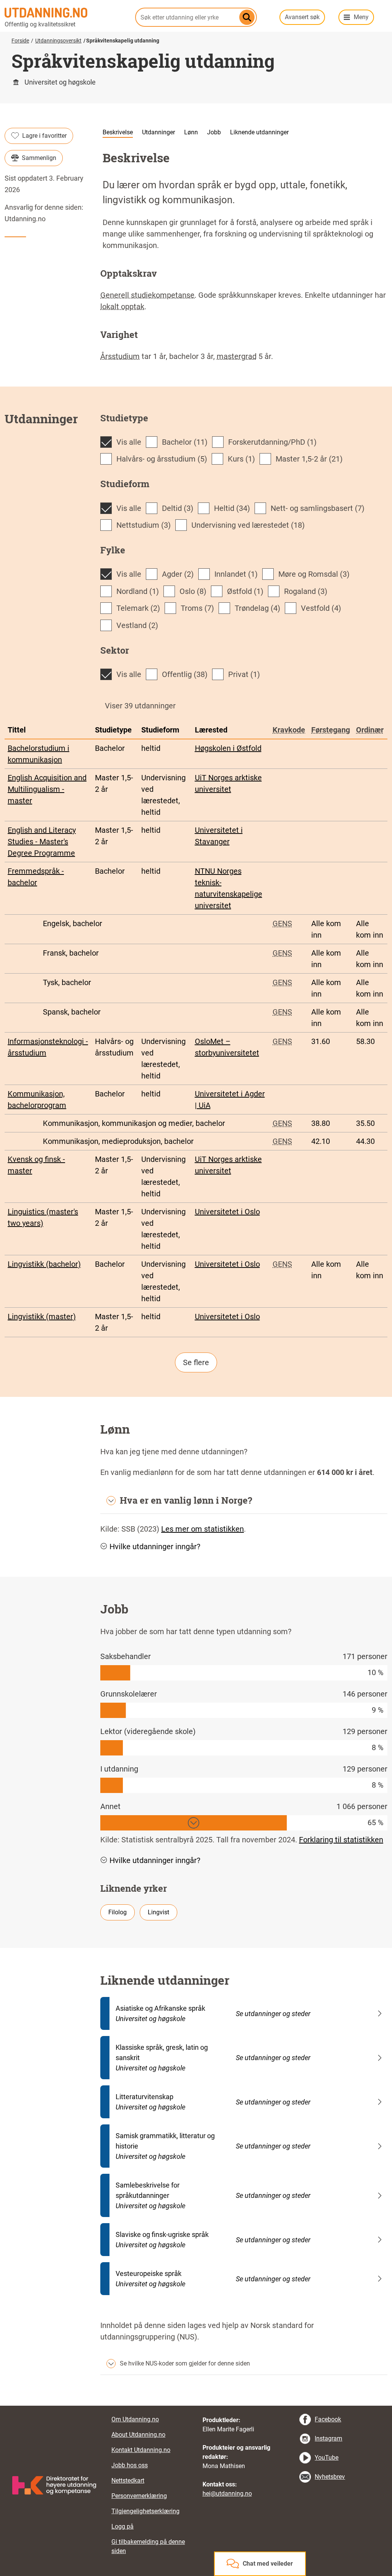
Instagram (328, 2438)
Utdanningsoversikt (58, 41)
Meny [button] (361, 17)
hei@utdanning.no (227, 2494)
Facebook (328, 2419)
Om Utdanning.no (135, 2419)
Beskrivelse (118, 132)
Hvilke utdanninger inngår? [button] (155, 1547)
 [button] (196, 2406)
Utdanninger (158, 132)
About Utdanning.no (138, 2435)
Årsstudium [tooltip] (120, 356)
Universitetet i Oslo (227, 1212)
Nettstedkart (128, 2481)
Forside (20, 41)
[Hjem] (65, 13)
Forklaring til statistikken (341, 1840)
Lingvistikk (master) (42, 1317)
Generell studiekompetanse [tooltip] (147, 295)
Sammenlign (39, 158)
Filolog (118, 1912)
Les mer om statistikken (203, 1529)
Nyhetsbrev (330, 2477)
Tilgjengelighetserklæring (145, 2511)
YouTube (327, 2458)
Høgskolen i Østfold (228, 748)
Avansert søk (302, 17)
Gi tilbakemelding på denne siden (148, 2546)
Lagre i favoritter (44, 136)
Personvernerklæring (139, 2496)
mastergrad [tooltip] (237, 356)
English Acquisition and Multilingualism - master (47, 789)
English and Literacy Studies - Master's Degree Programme (42, 842)
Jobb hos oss (130, 2465)
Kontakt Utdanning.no (141, 2450)
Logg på (122, 2526)
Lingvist (158, 1912)
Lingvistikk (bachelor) (44, 1264)
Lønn (191, 132)
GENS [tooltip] (282, 923)
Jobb (214, 132)
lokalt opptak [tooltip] (122, 307)
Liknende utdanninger (259, 132)
